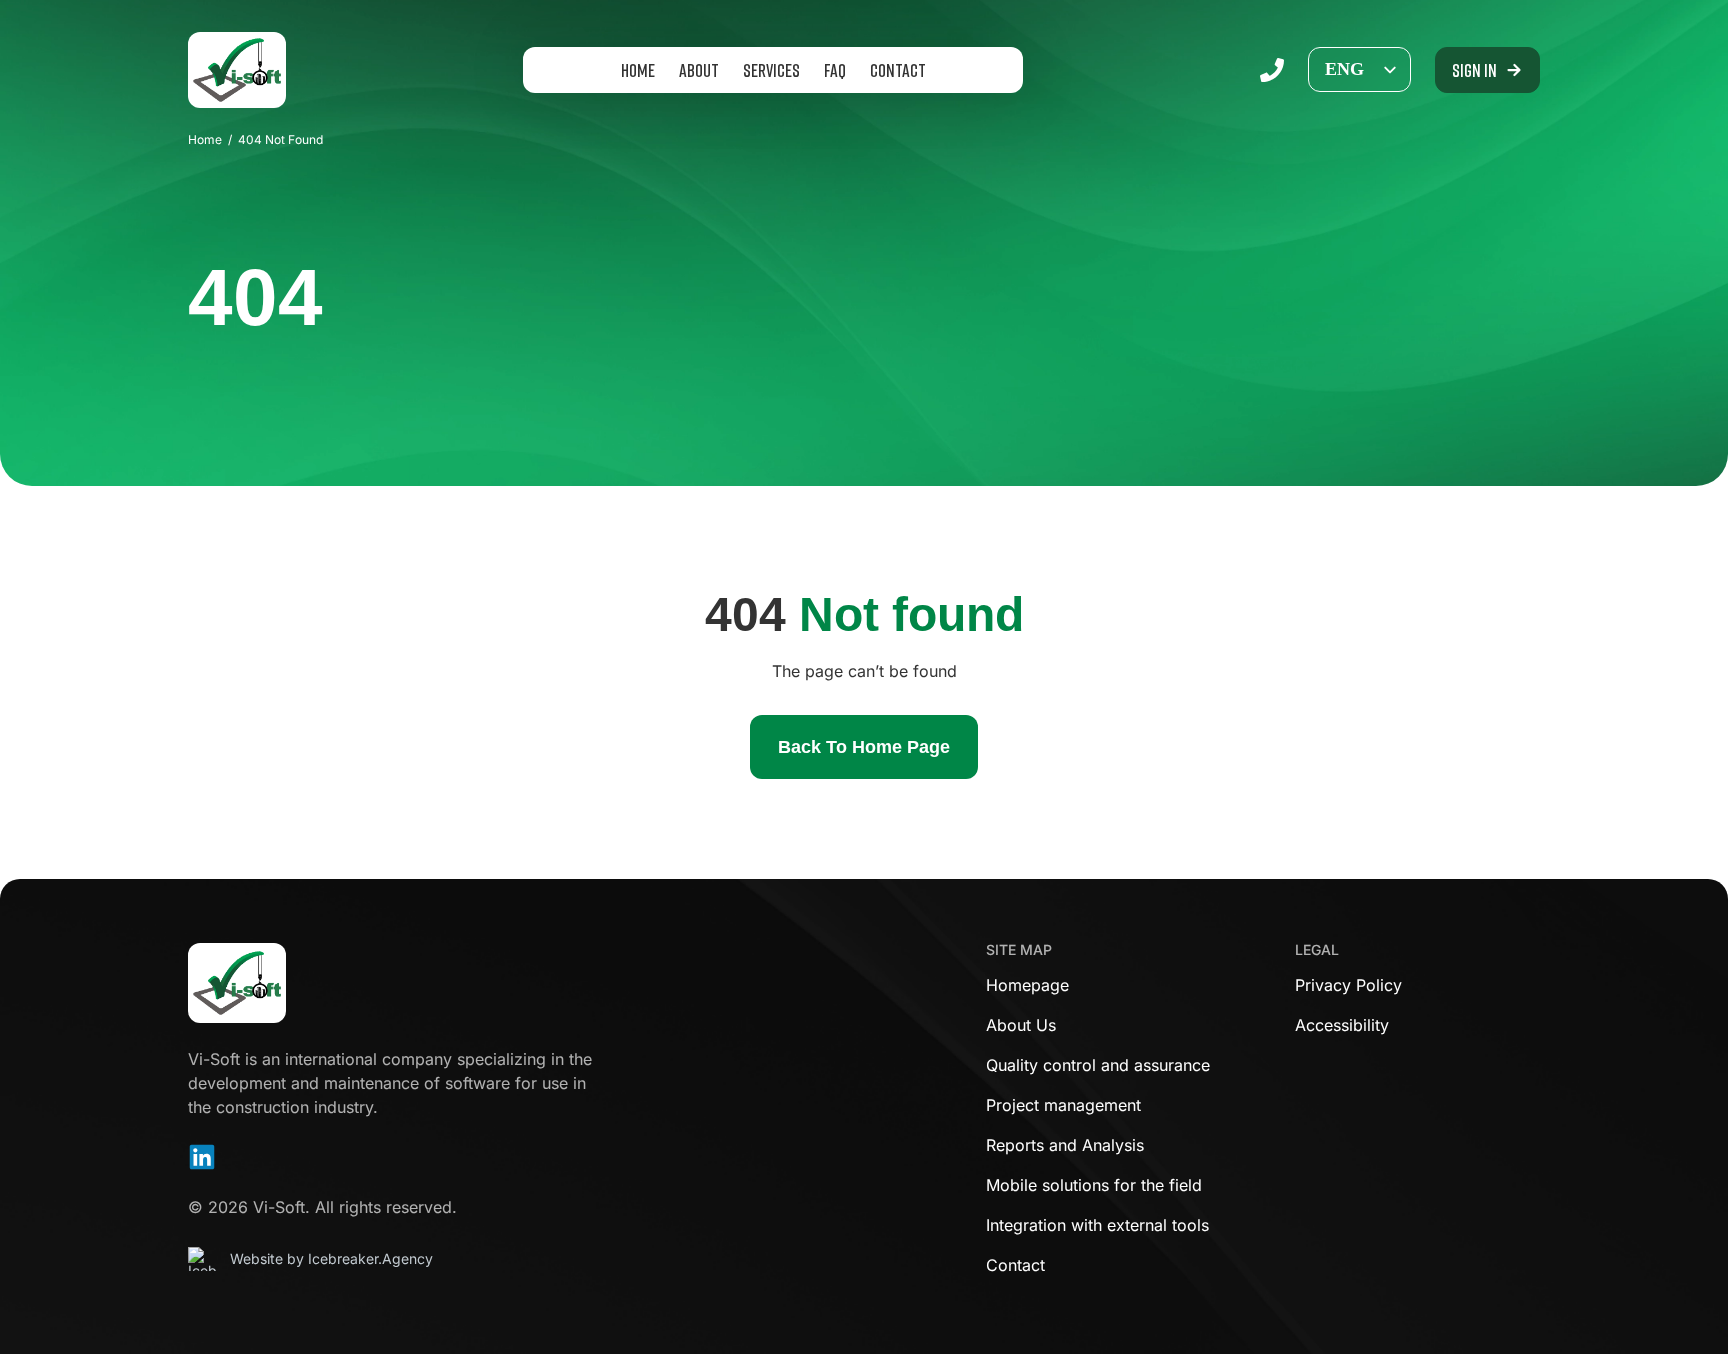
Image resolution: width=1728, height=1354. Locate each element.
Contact (898, 70)
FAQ (835, 70)
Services (771, 70)
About (699, 70)
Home (638, 70)
